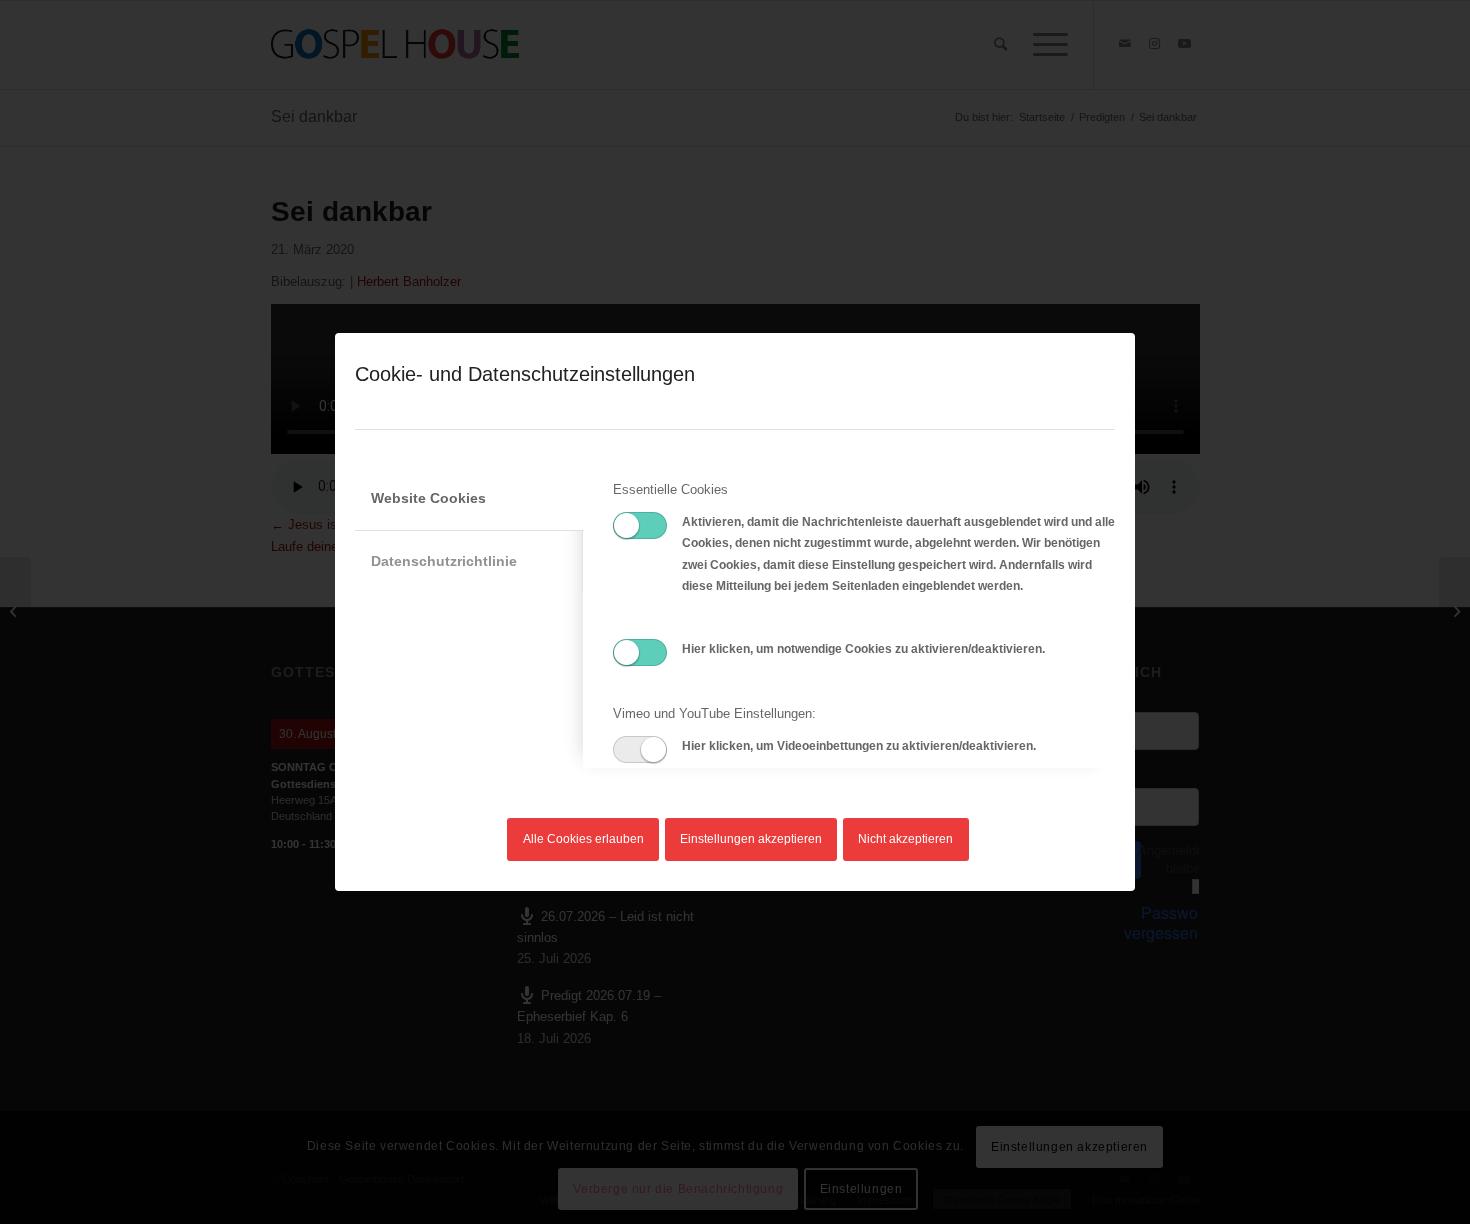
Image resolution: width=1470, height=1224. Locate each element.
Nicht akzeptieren (905, 839)
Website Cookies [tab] (428, 498)
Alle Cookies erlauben (583, 839)
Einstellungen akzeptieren (751, 839)
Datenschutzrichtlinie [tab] (444, 561)
